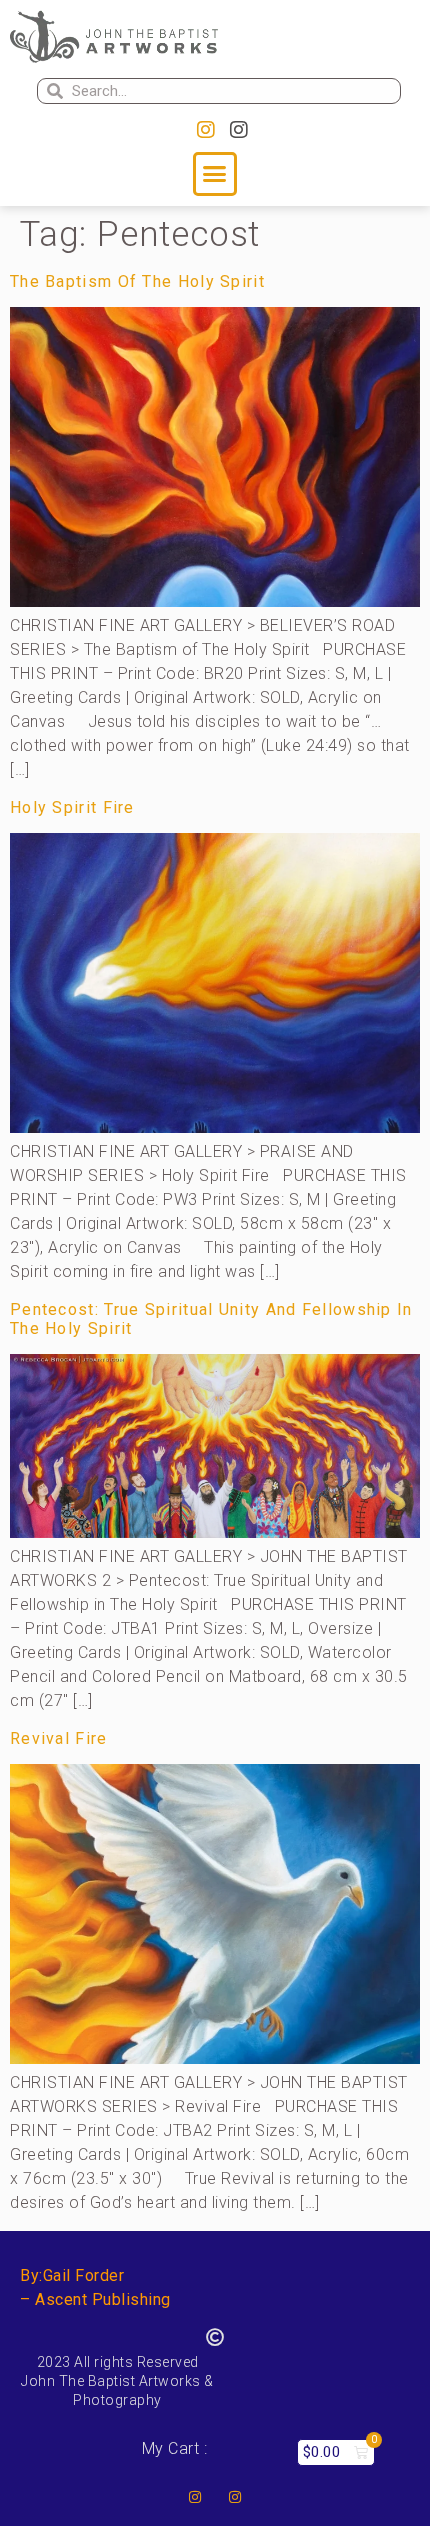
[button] (215, 174)
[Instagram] (206, 130)
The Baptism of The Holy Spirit (137, 281)
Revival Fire (59, 1738)
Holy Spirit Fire (72, 807)
